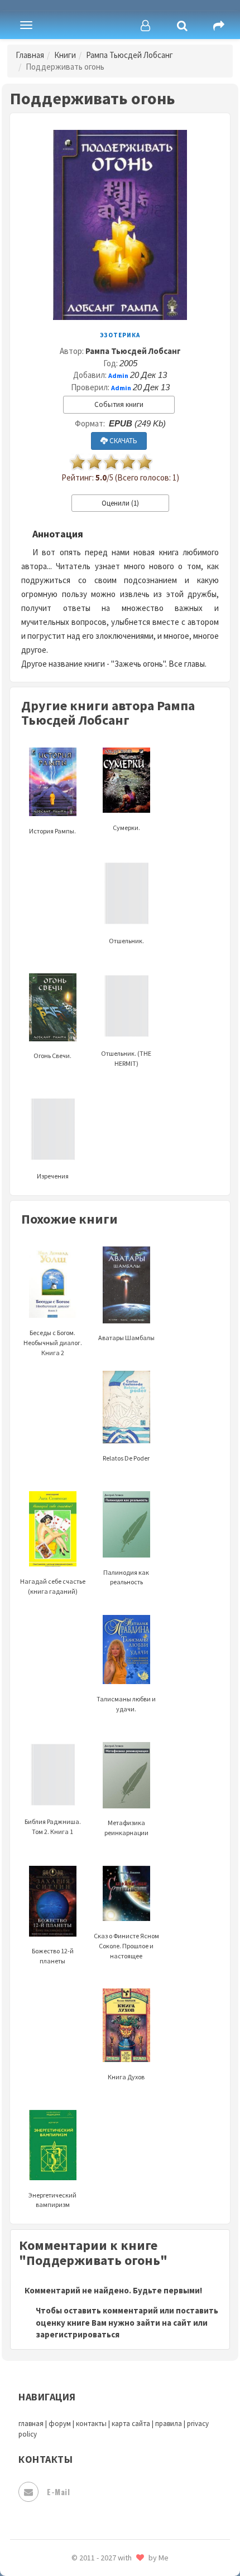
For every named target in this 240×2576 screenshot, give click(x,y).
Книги (65, 55)
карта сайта (131, 2424)
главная (31, 2424)
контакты (91, 2424)
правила (169, 2424)
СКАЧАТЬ (123, 441)
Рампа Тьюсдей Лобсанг (129, 55)
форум (60, 2424)
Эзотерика (120, 335)
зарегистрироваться (78, 2334)
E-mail (58, 2492)
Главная (30, 55)
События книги (119, 404)
